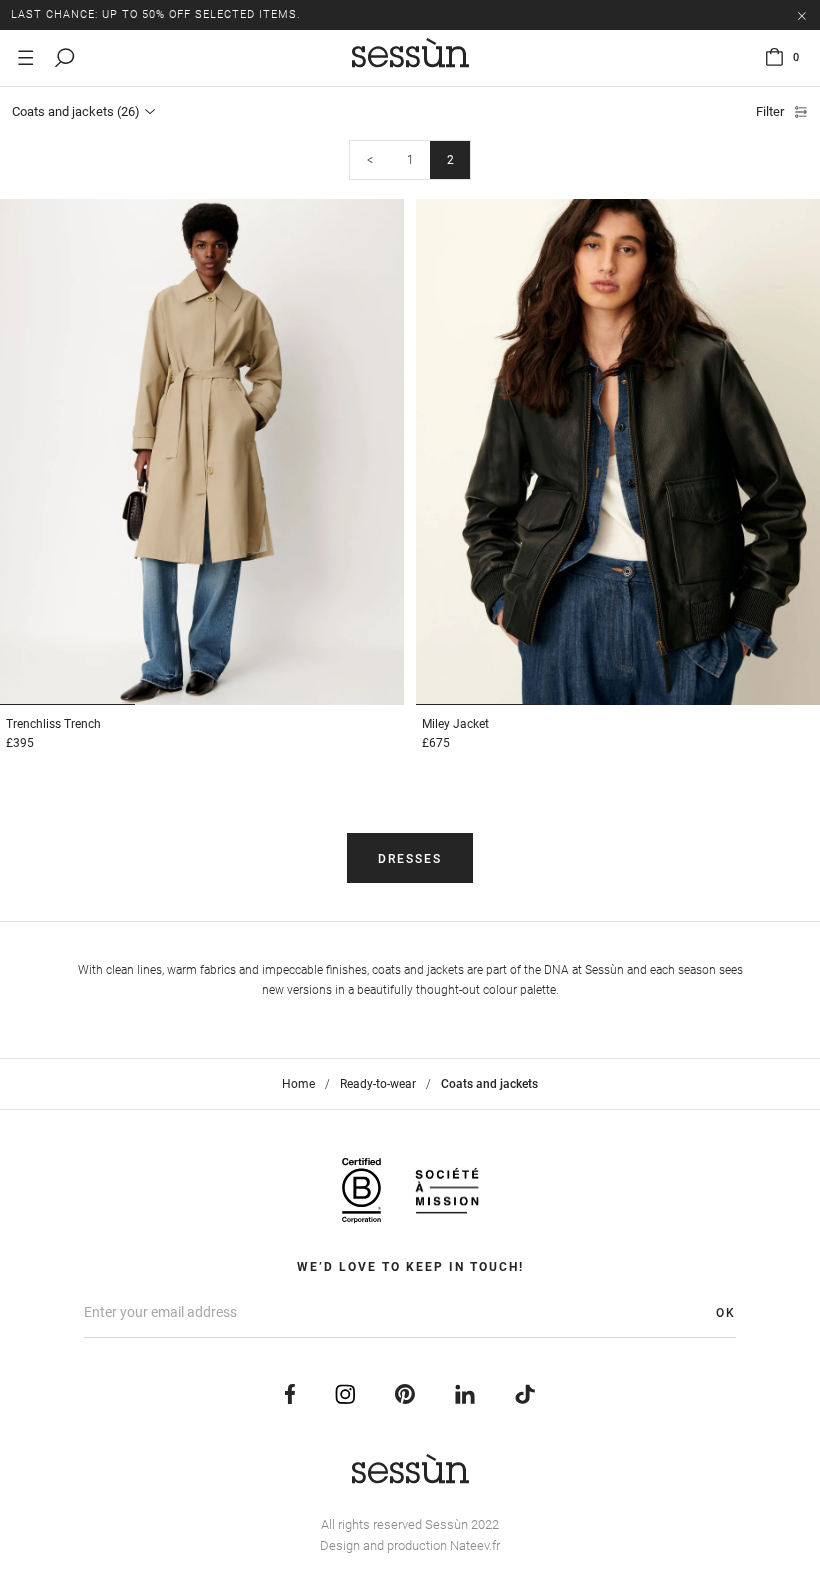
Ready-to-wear (378, 1084)
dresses (410, 859)
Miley (455, 724)
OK (726, 1313)
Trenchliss (53, 724)
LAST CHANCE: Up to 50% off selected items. (156, 14)
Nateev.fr (475, 1545)
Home (298, 1084)
